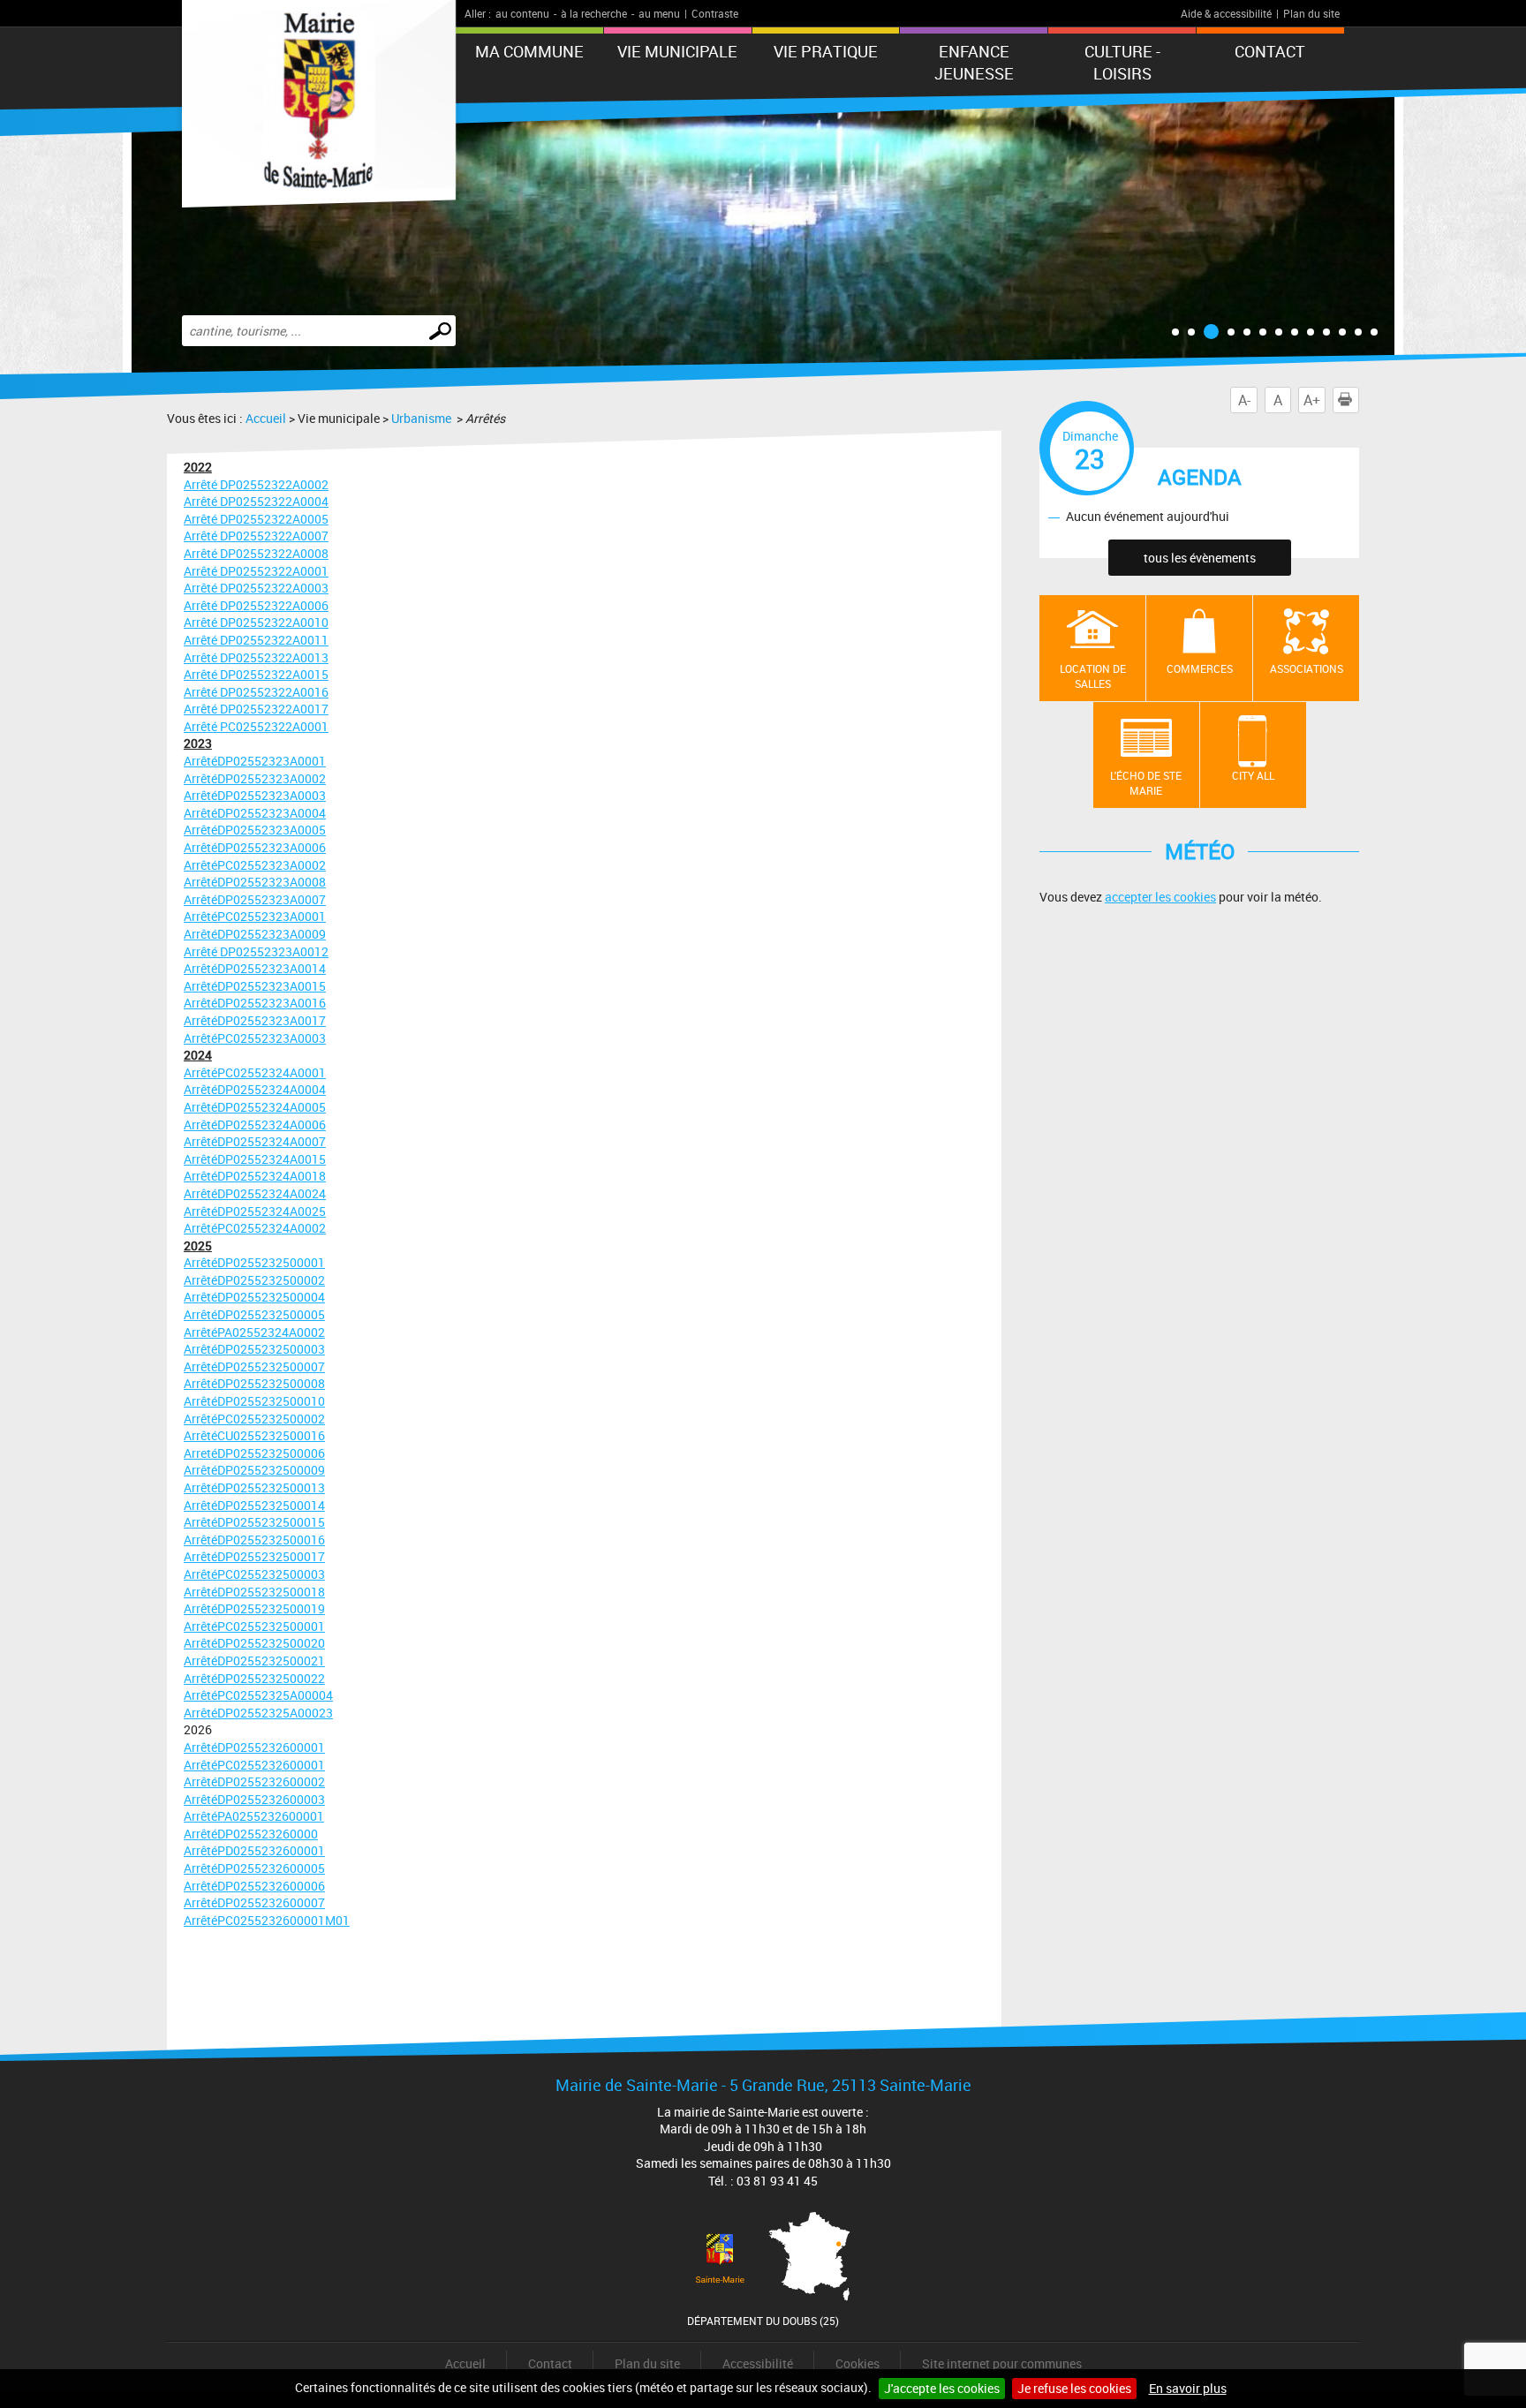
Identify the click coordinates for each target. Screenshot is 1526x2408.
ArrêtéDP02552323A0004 (255, 813)
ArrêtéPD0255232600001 (254, 1850)
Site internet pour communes (1002, 2363)
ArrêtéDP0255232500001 (254, 1262)
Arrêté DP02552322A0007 (256, 536)
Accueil (266, 418)
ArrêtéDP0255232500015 (254, 1522)
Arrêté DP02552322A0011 (256, 640)
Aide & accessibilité (1226, 13)
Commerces (1200, 668)
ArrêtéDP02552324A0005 (255, 1107)
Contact (1270, 51)
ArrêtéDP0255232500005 (254, 1314)
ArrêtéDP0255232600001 (254, 1747)
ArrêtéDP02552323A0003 (255, 795)
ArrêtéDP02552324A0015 (255, 1159)
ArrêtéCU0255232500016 (254, 1435)
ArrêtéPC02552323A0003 (255, 1038)
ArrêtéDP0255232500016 (254, 1540)
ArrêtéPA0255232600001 (254, 1816)
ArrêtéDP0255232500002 (254, 1280)
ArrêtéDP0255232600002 (254, 1781)
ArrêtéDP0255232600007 (254, 1902)
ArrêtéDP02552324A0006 (255, 1125)
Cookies (857, 2363)
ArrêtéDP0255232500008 (254, 1383)
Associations (1307, 668)
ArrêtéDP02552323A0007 (255, 899)
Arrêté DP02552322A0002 (256, 484)
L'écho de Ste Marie (1146, 783)
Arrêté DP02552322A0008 (256, 553)
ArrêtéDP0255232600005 (254, 1868)
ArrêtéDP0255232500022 (254, 1678)
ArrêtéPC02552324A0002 (255, 1228)
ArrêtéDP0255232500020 (254, 1643)
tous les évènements (1200, 558)
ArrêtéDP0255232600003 (254, 1799)
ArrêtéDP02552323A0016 (255, 1003)
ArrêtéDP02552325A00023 (258, 1713)
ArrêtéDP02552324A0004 (255, 1089)
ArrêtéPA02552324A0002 (254, 1332)
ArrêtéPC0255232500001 (254, 1626)
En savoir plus (1188, 2388)
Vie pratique (826, 51)
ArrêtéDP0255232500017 (254, 1556)
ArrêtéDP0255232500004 (254, 1297)
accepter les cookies (1160, 897)
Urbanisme (423, 418)
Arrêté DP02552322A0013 (256, 657)
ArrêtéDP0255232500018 (254, 1592)
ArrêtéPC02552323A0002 (255, 865)
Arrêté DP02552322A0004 (256, 501)
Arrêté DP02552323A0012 (256, 951)
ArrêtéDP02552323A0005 (255, 830)
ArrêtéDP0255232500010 (254, 1401)
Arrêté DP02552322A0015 (256, 674)
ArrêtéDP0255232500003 (254, 1349)
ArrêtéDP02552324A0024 (255, 1193)
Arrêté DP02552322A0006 (256, 605)
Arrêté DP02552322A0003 (256, 588)
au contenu (522, 13)
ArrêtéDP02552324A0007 (255, 1141)
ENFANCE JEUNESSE (974, 62)
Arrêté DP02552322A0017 (256, 709)
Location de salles (1093, 676)
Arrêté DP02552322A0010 (256, 622)
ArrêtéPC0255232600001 (254, 1765)
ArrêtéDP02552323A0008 (255, 882)
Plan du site (1311, 13)
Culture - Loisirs (1122, 62)
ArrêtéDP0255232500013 (254, 1487)
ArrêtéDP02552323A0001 (255, 761)
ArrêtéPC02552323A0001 (255, 916)
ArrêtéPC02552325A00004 (258, 1695)
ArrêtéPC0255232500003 (254, 1574)
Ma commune (529, 51)
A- (1244, 400)
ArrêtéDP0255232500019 (254, 1608)
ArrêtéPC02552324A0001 (255, 1072)
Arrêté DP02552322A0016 (256, 692)
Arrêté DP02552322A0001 (256, 571)
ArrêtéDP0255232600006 (254, 1886)
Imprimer (1359, 400)
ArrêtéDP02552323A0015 (255, 986)
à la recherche (594, 13)
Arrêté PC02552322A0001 (256, 726)
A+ (1312, 400)
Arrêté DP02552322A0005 (256, 519)
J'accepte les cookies (942, 2388)
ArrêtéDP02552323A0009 (255, 934)
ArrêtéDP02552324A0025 (255, 1211)
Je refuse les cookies (1074, 2388)
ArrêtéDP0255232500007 (254, 1366)
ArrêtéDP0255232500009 (254, 1470)
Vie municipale (677, 51)
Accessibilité (758, 2363)
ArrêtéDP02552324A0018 (255, 1176)
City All (1253, 775)
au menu (659, 13)
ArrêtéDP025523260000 (251, 1834)
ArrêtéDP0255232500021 (254, 1661)
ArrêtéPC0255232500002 (254, 1419)
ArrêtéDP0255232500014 (254, 1505)
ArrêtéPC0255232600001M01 (267, 1920)
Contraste (715, 13)
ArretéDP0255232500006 (254, 1453)
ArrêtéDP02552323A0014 (255, 968)
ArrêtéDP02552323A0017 (255, 1020)
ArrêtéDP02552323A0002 (255, 778)
